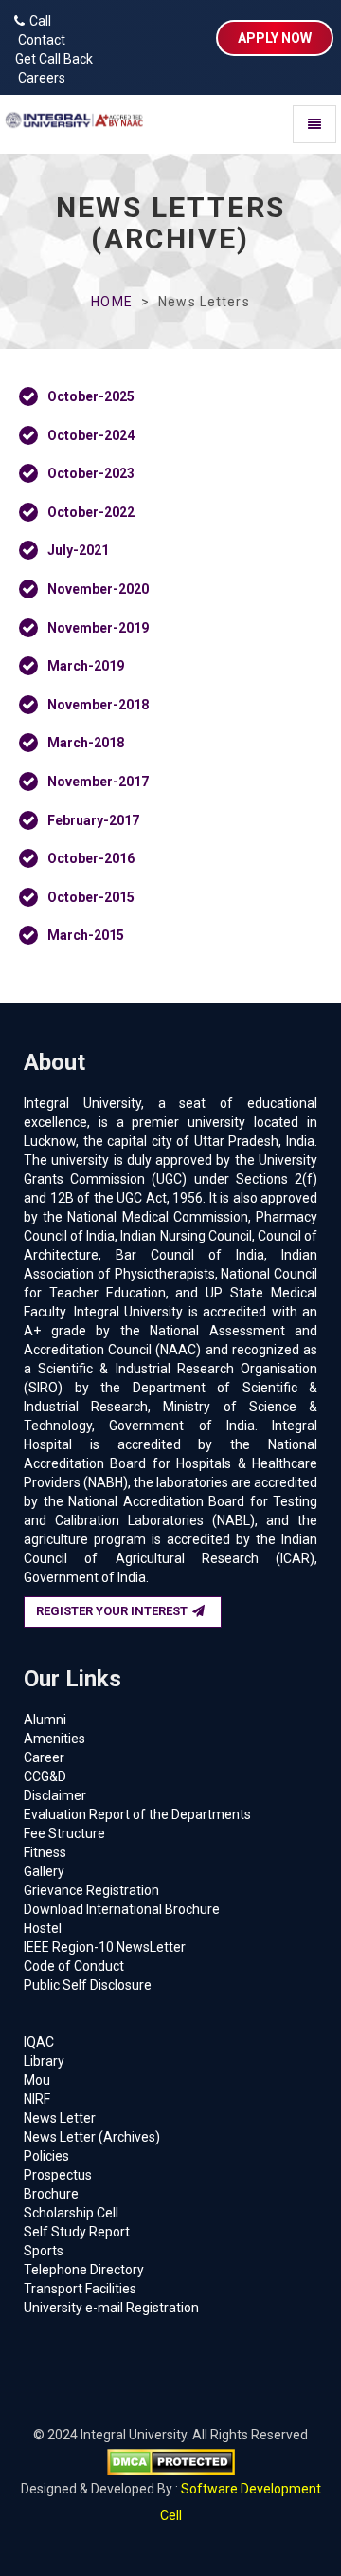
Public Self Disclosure (88, 1985)
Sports (44, 2251)
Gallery (44, 1871)
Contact (37, 40)
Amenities (54, 1739)
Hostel (43, 1928)
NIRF (37, 2099)
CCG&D (45, 1776)
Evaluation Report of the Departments (137, 1814)
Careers (37, 78)
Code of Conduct (74, 1966)
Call (40, 21)
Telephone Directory (84, 2270)
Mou (37, 2080)
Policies (46, 2156)
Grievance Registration (91, 1890)
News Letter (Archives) (92, 2137)
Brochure (51, 2194)
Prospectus (58, 2175)
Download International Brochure (122, 1909)
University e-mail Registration (111, 2308)
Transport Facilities (80, 2289)
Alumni (45, 1720)
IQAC (39, 2042)
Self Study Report (77, 2232)
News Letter (60, 2118)
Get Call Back (51, 59)
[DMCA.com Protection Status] (171, 2461)
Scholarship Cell (71, 2213)
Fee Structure (64, 1833)
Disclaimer (55, 1795)
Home (111, 302)
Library (44, 2061)
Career (44, 1757)
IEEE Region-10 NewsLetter (105, 1947)
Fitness (45, 1852)
